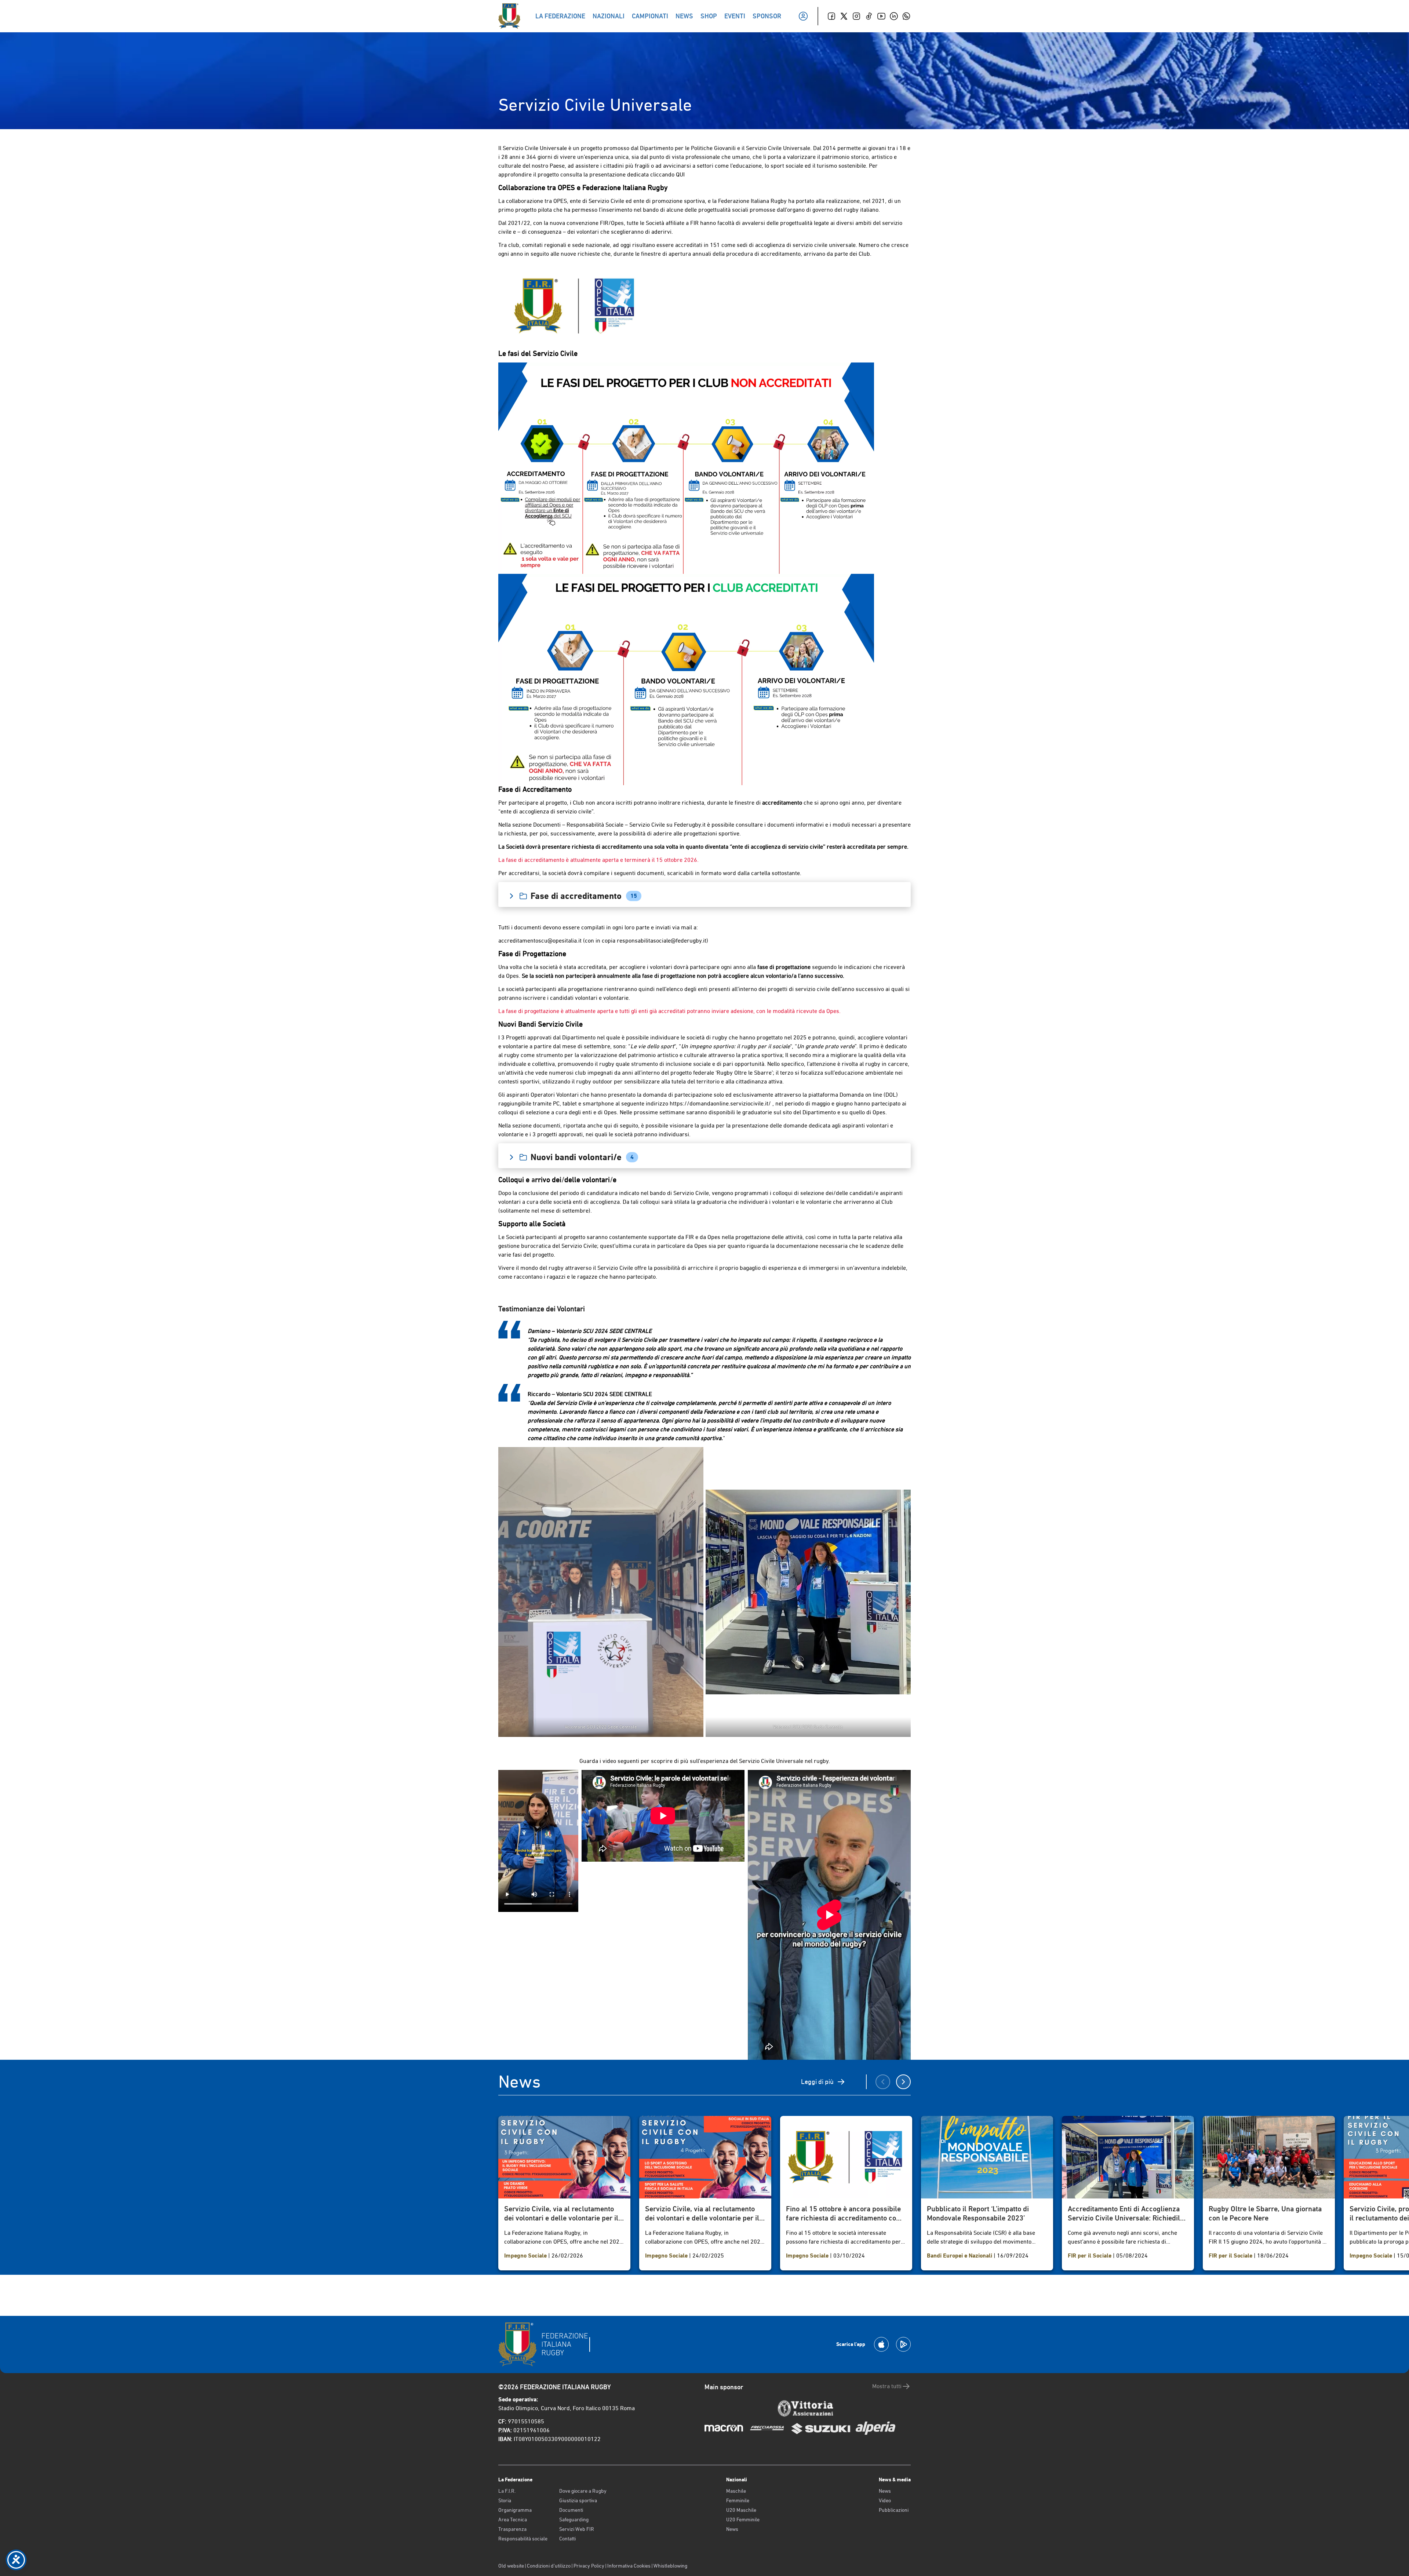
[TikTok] (869, 16)
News (732, 2529)
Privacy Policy (589, 2566)
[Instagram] (856, 16)
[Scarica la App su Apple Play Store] (881, 2344)
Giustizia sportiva (578, 2500)
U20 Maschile (741, 2510)
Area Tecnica (513, 2519)
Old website (511, 2566)
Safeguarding (574, 2519)
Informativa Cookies (629, 2566)
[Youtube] (881, 16)
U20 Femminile (743, 2519)
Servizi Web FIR (577, 2529)
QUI (680, 174)
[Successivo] (903, 2082)
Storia (505, 2500)
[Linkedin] (894, 16)
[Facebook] (831, 16)
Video (885, 2500)
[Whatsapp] (906, 16)
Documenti (571, 2510)
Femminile (738, 2500)
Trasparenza (512, 2529)
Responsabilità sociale (523, 2539)
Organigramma (515, 2510)
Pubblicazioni (894, 2510)
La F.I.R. (507, 2491)
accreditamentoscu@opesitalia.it (540, 941)
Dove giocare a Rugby (583, 2491)
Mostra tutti (887, 2386)
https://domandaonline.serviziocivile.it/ (720, 1103)
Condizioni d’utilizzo (549, 2566)
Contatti (567, 2539)
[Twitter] (844, 16)
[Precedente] (883, 2082)
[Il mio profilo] (803, 16)
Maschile (736, 2491)
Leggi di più (817, 2082)
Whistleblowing (670, 2566)
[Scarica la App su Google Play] (903, 2344)
